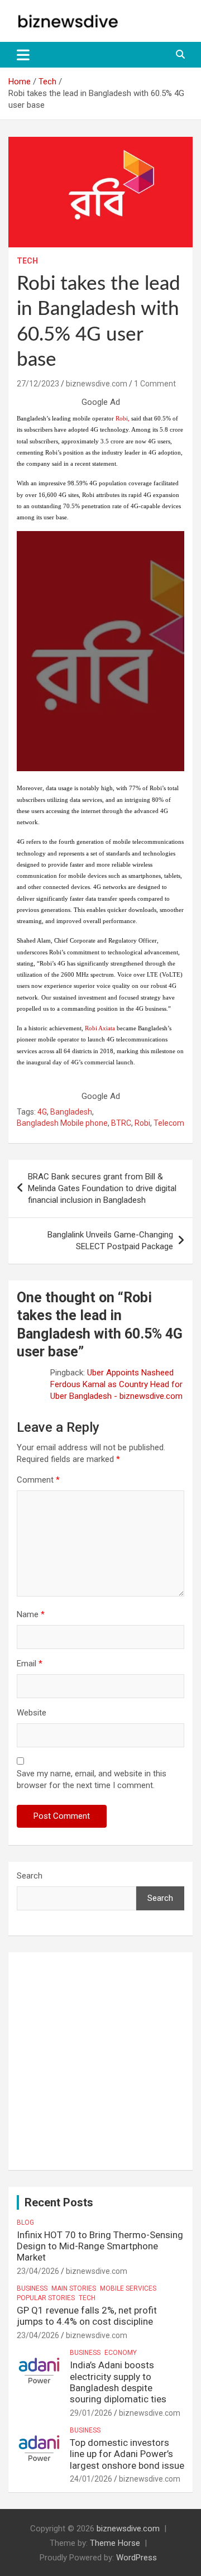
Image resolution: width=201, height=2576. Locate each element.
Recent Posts (59, 2202)
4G (42, 1112)
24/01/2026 (91, 2479)
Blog (25, 2223)
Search (30, 1876)
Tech (27, 261)
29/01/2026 (91, 2413)
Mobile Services (128, 2288)
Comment (38, 1480)
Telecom (169, 1123)
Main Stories (74, 2288)
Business (32, 2288)
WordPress (137, 2558)
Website (32, 1713)
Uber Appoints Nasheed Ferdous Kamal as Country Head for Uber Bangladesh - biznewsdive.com (116, 1384)
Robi (122, 418)
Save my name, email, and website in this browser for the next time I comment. (92, 1779)
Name (31, 1614)
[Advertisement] (100, 2061)
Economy (121, 2353)
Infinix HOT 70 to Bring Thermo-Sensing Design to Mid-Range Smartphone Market (100, 2246)
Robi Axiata (99, 1028)
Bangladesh (71, 1112)
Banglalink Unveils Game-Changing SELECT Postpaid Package (110, 1241)
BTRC (121, 1123)
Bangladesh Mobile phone (62, 1123)
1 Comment (155, 384)
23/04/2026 (38, 2271)
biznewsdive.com (97, 384)
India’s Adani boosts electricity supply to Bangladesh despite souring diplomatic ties (118, 2382)
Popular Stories (46, 2298)
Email (30, 1664)
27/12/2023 (38, 384)
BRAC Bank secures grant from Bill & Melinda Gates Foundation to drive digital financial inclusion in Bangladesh (102, 1188)
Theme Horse (115, 2543)
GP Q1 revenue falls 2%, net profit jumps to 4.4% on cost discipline (87, 2316)
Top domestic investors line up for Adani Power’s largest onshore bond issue (127, 2454)
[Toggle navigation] (23, 55)
